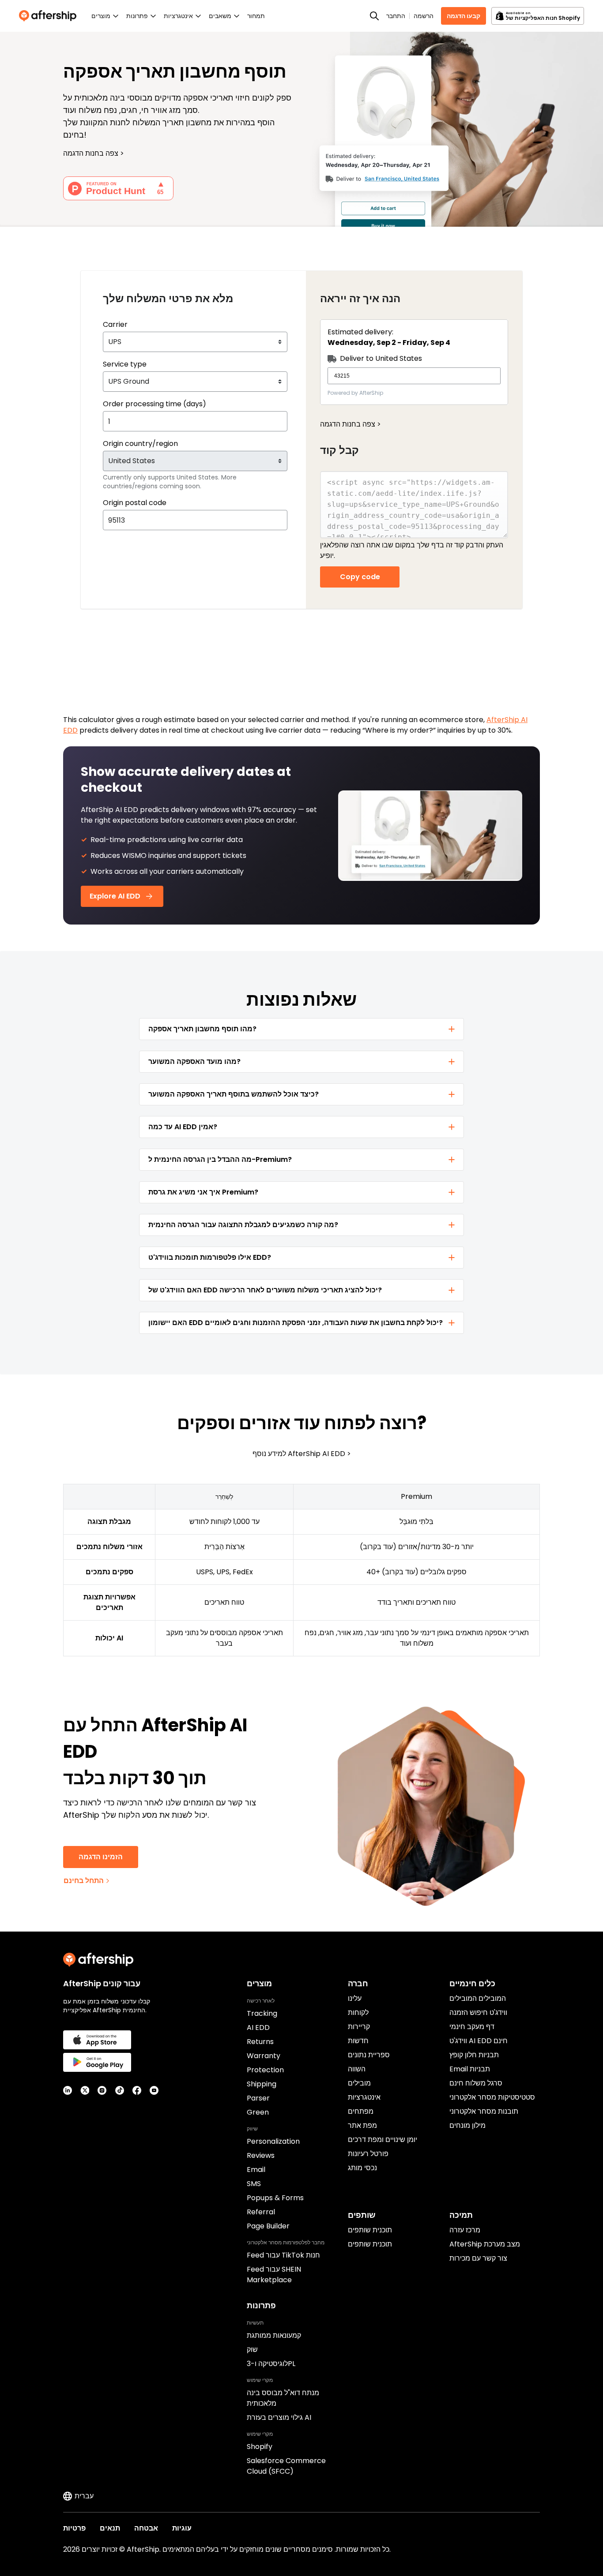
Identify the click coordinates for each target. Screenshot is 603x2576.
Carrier (115, 324)
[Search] (374, 16)
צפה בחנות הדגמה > (350, 424)
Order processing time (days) (155, 404)
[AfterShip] (50, 16)
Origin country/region (140, 444)
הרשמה (424, 16)
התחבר (396, 16)
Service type (125, 364)
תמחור (256, 16)
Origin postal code (135, 503)
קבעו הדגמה (464, 16)
